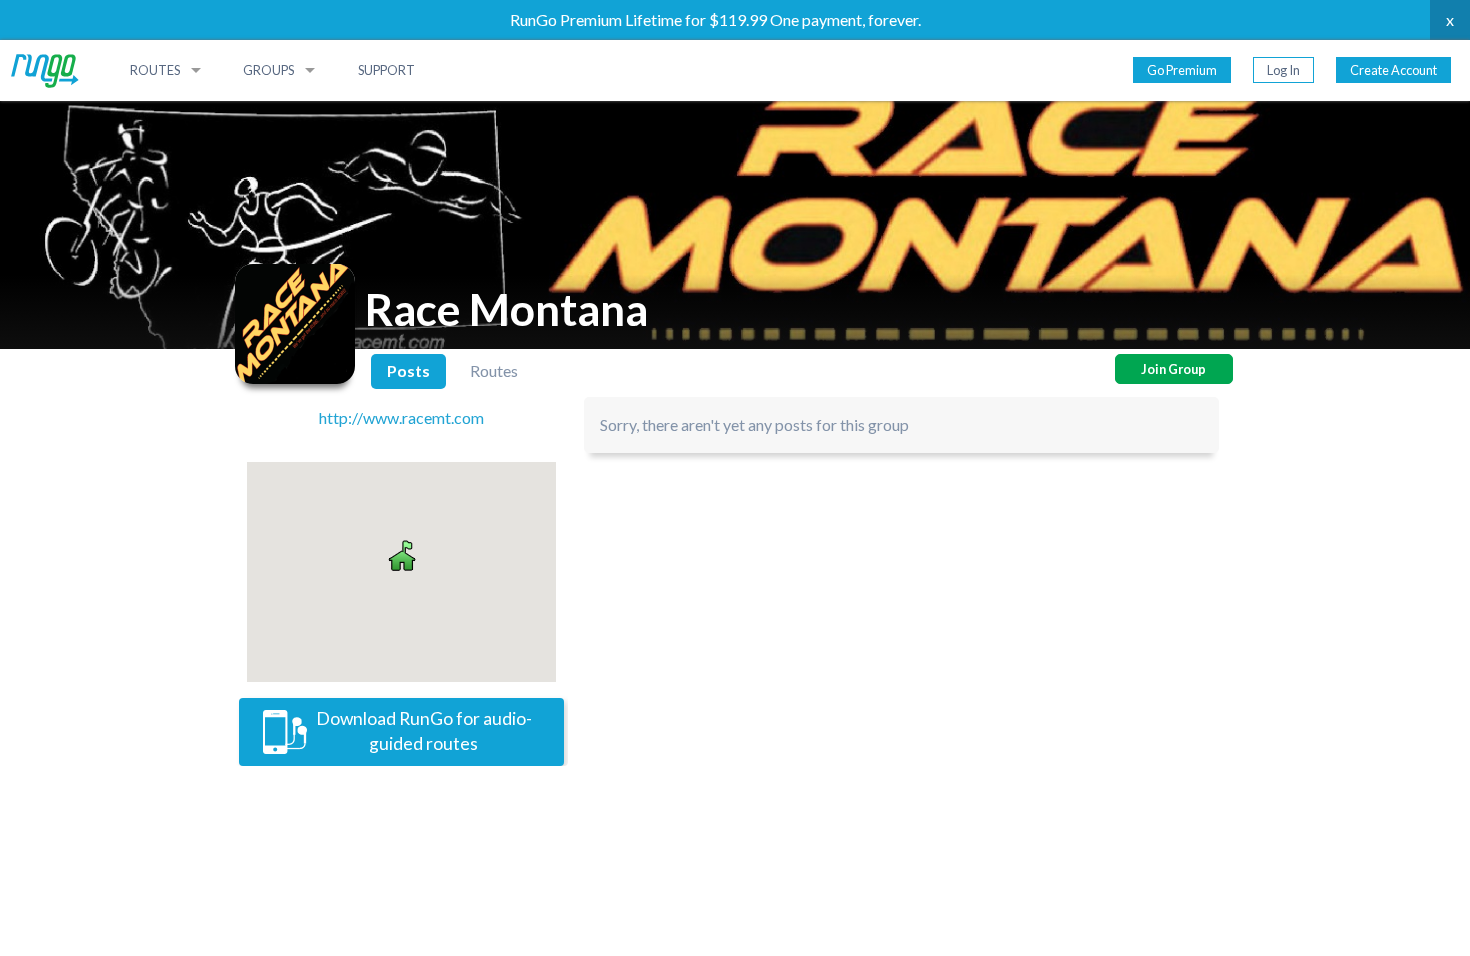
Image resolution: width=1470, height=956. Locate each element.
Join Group (1173, 369)
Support (386, 70)
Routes (155, 70)
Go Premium (1182, 70)
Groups (268, 70)
